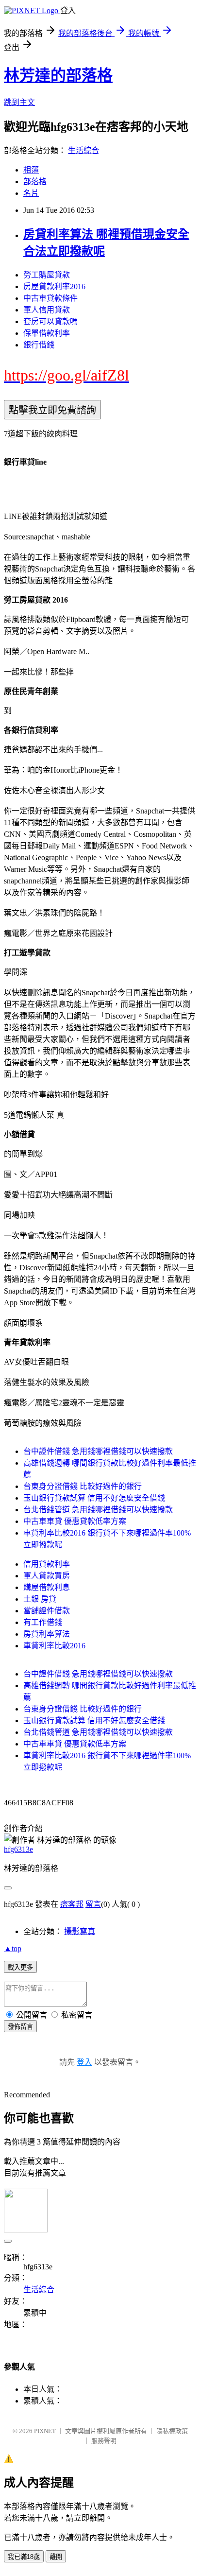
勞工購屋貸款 (47, 275)
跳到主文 (19, 102)
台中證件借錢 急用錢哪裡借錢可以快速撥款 (98, 1451)
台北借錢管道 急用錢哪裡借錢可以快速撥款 (98, 1510)
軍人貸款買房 (47, 1576)
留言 (93, 1904)
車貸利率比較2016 (54, 1646)
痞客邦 (72, 1904)
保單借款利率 (47, 333)
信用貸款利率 (47, 1564)
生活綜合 (83, 150)
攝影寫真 (80, 1931)
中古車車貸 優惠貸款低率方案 (75, 1521)
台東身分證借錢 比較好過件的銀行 (83, 1486)
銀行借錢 (39, 345)
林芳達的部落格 (58, 75)
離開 (56, 2557)
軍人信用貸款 (47, 310)
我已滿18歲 (24, 2557)
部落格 (35, 182)
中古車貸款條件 (50, 298)
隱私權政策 (172, 2431)
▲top (13, 1948)
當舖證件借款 (47, 1611)
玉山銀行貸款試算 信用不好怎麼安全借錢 (94, 1498)
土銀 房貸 (40, 1599)
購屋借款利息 (47, 1587)
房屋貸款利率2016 (54, 286)
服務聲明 (104, 2441)
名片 (31, 193)
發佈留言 (20, 2027)
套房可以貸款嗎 (50, 321)
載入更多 (20, 1967)
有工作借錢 (43, 1622)
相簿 (31, 170)
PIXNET (45, 2431)
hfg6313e (18, 1849)
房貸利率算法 (47, 1634)
